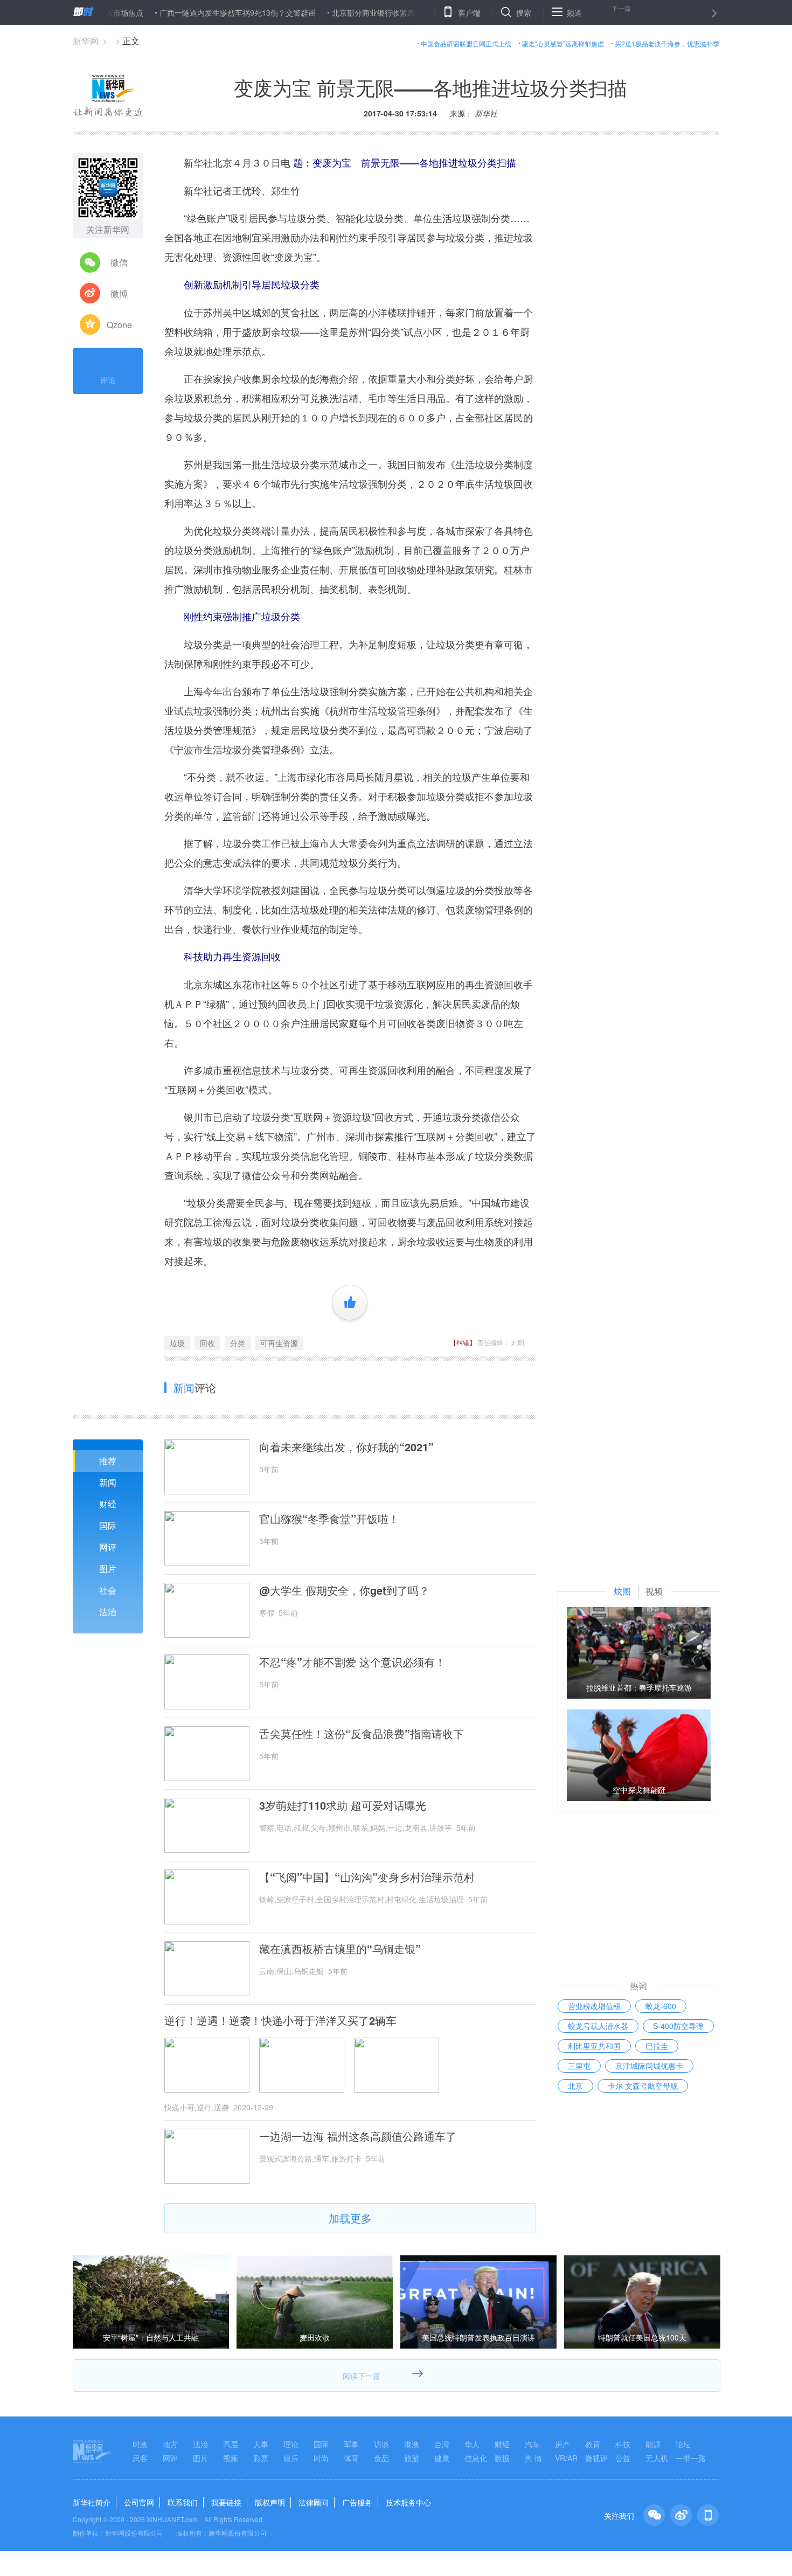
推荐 (108, 1461)
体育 (351, 2458)
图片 (108, 1569)
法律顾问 (314, 2502)
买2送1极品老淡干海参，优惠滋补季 (667, 43)
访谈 (381, 2444)
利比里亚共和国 (594, 2046)
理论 (291, 2444)
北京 (575, 2086)
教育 (593, 2444)
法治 (108, 1612)
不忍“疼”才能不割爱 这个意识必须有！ (352, 1662)
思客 (140, 2458)
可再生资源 (279, 1343)
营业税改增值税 (594, 2006)
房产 (562, 2444)
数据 (502, 2458)
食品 (381, 2458)
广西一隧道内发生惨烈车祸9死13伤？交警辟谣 (190, 12)
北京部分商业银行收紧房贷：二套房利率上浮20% (367, 12)
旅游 (412, 2458)
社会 (108, 1590)
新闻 (108, 1482)
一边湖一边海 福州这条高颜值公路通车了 (358, 2136)
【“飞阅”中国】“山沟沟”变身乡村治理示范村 (367, 1877)
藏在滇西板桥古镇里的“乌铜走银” (340, 1949)
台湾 (442, 2444)
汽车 (532, 2444)
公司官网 (139, 2502)
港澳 (412, 2444)
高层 (231, 2444)
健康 (442, 2458)
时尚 (321, 2458)
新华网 (86, 41)
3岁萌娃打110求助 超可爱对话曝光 (343, 1805)
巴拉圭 (657, 2046)
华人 (472, 2444)
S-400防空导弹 (678, 2026)
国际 (108, 1525)
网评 (108, 1547)
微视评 (596, 2458)
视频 (231, 2458)
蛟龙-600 (661, 2006)
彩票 (261, 2458)
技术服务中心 (408, 2502)
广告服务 (357, 2502)
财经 (108, 1504)
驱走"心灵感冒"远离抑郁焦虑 (563, 43)
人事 (261, 2444)
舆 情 (533, 2458)
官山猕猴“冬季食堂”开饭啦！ (329, 1519)
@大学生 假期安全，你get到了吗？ (344, 1590)
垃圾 (177, 1343)
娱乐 (291, 2458)
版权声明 (270, 2502)
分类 (238, 1343)
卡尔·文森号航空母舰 (643, 2086)
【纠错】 (463, 1342)
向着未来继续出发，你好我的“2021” (346, 1447)
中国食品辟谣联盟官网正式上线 (466, 43)
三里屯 (579, 2066)
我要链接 (226, 2502)
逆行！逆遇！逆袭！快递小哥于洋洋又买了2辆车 (280, 2020)
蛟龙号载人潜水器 (598, 2026)
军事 (351, 2444)
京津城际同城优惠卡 (649, 2066)
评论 (108, 380)
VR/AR (566, 2458)
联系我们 (183, 2502)
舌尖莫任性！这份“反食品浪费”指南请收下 (362, 1734)
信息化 (476, 2458)
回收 (207, 1343)
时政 (140, 2444)
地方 (170, 2444)
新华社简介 (92, 2502)
